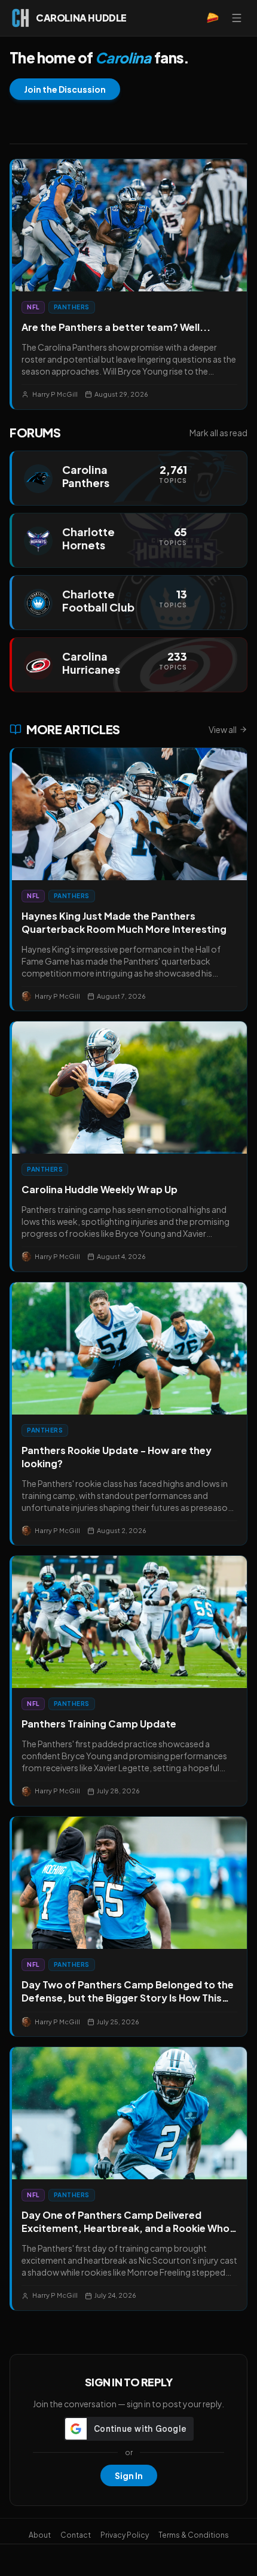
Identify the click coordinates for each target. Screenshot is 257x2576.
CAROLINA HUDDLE (81, 18)
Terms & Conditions (194, 2535)
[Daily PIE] (213, 18)
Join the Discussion (65, 89)
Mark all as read (218, 433)
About (40, 2535)
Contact (76, 2535)
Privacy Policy (125, 2535)
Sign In (129, 2475)
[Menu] (237, 18)
